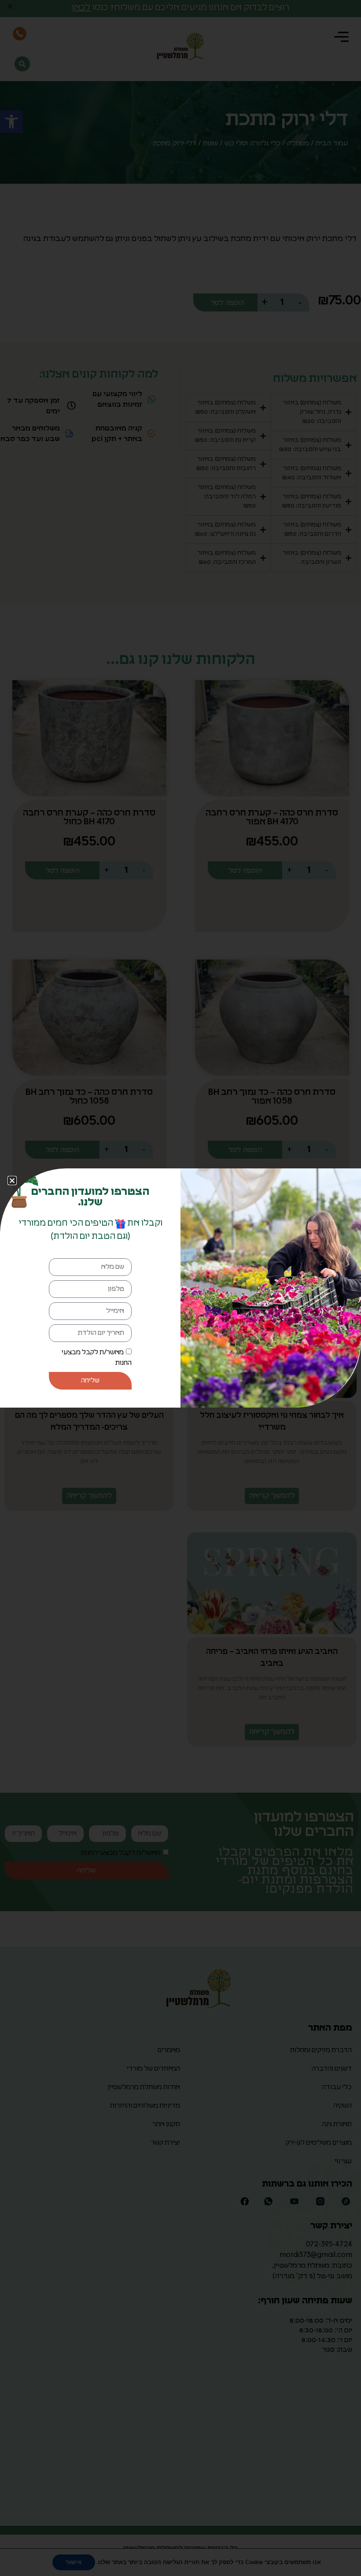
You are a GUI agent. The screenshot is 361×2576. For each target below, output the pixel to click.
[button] (12, 1181)
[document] (180, 1288)
